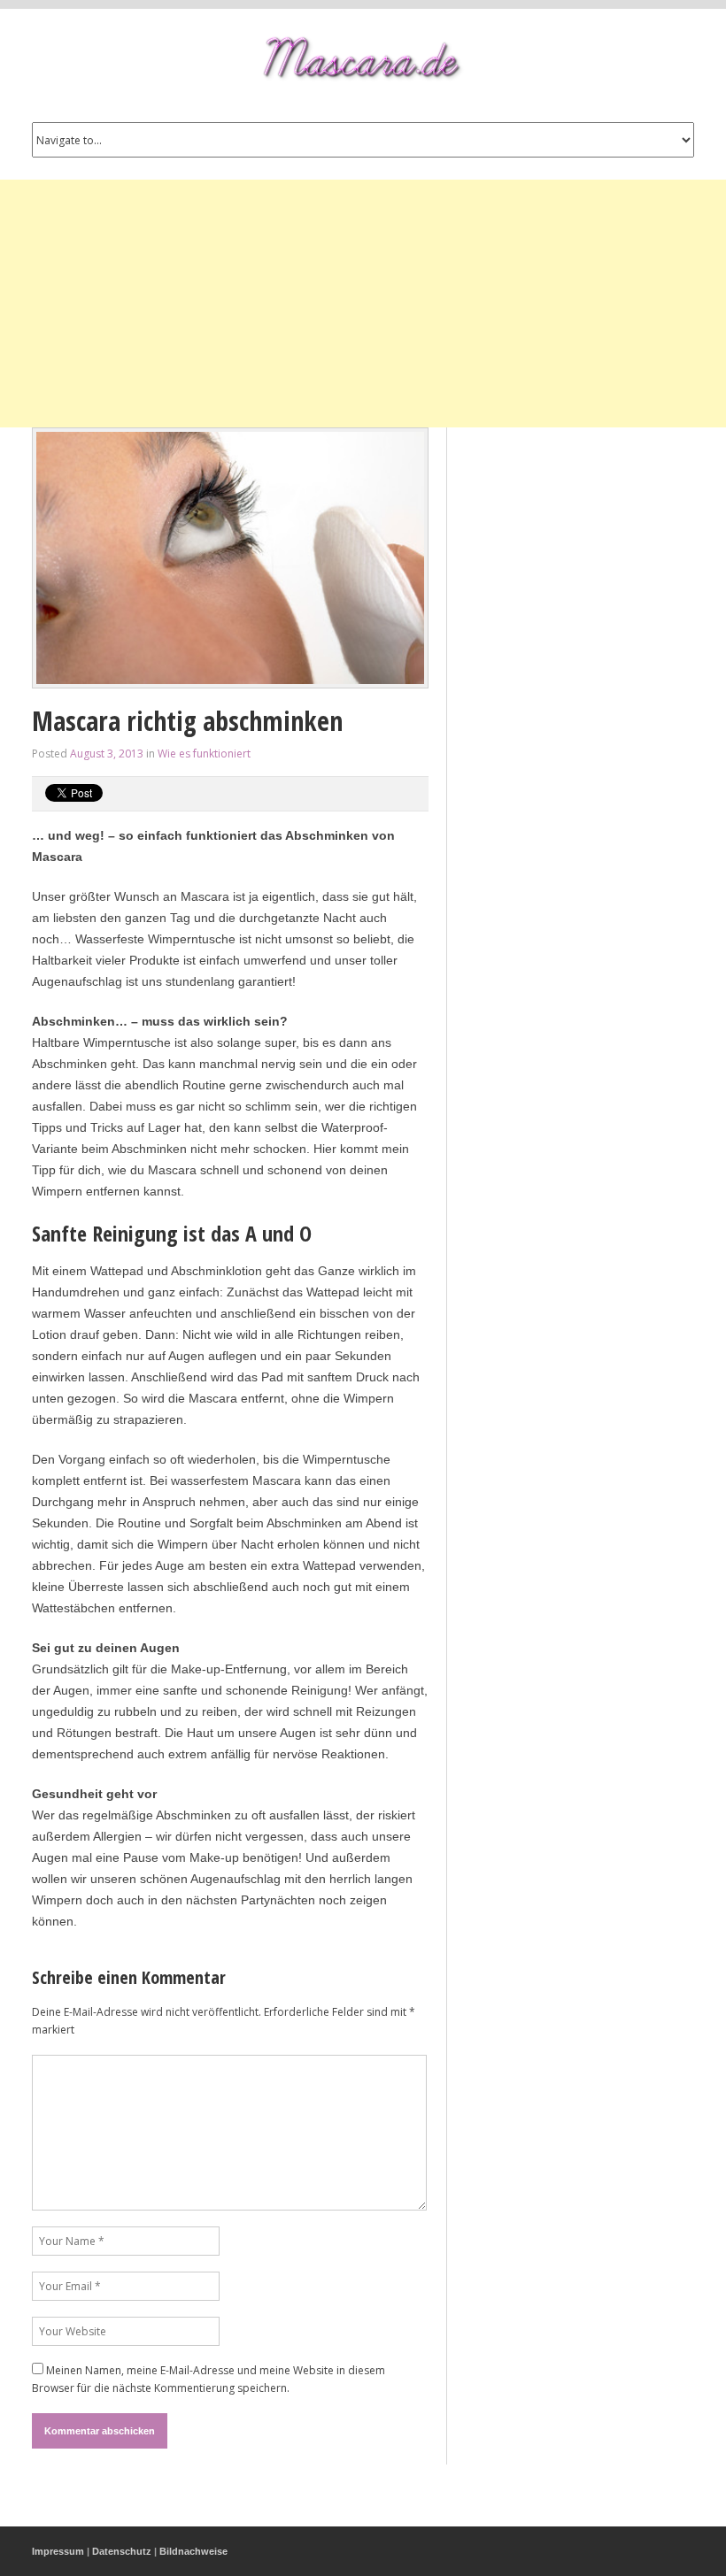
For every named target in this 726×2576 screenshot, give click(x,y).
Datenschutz (122, 2551)
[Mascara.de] (363, 59)
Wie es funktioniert (204, 754)
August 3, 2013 (107, 754)
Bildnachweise (193, 2551)
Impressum (58, 2551)
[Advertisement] (363, 304)
